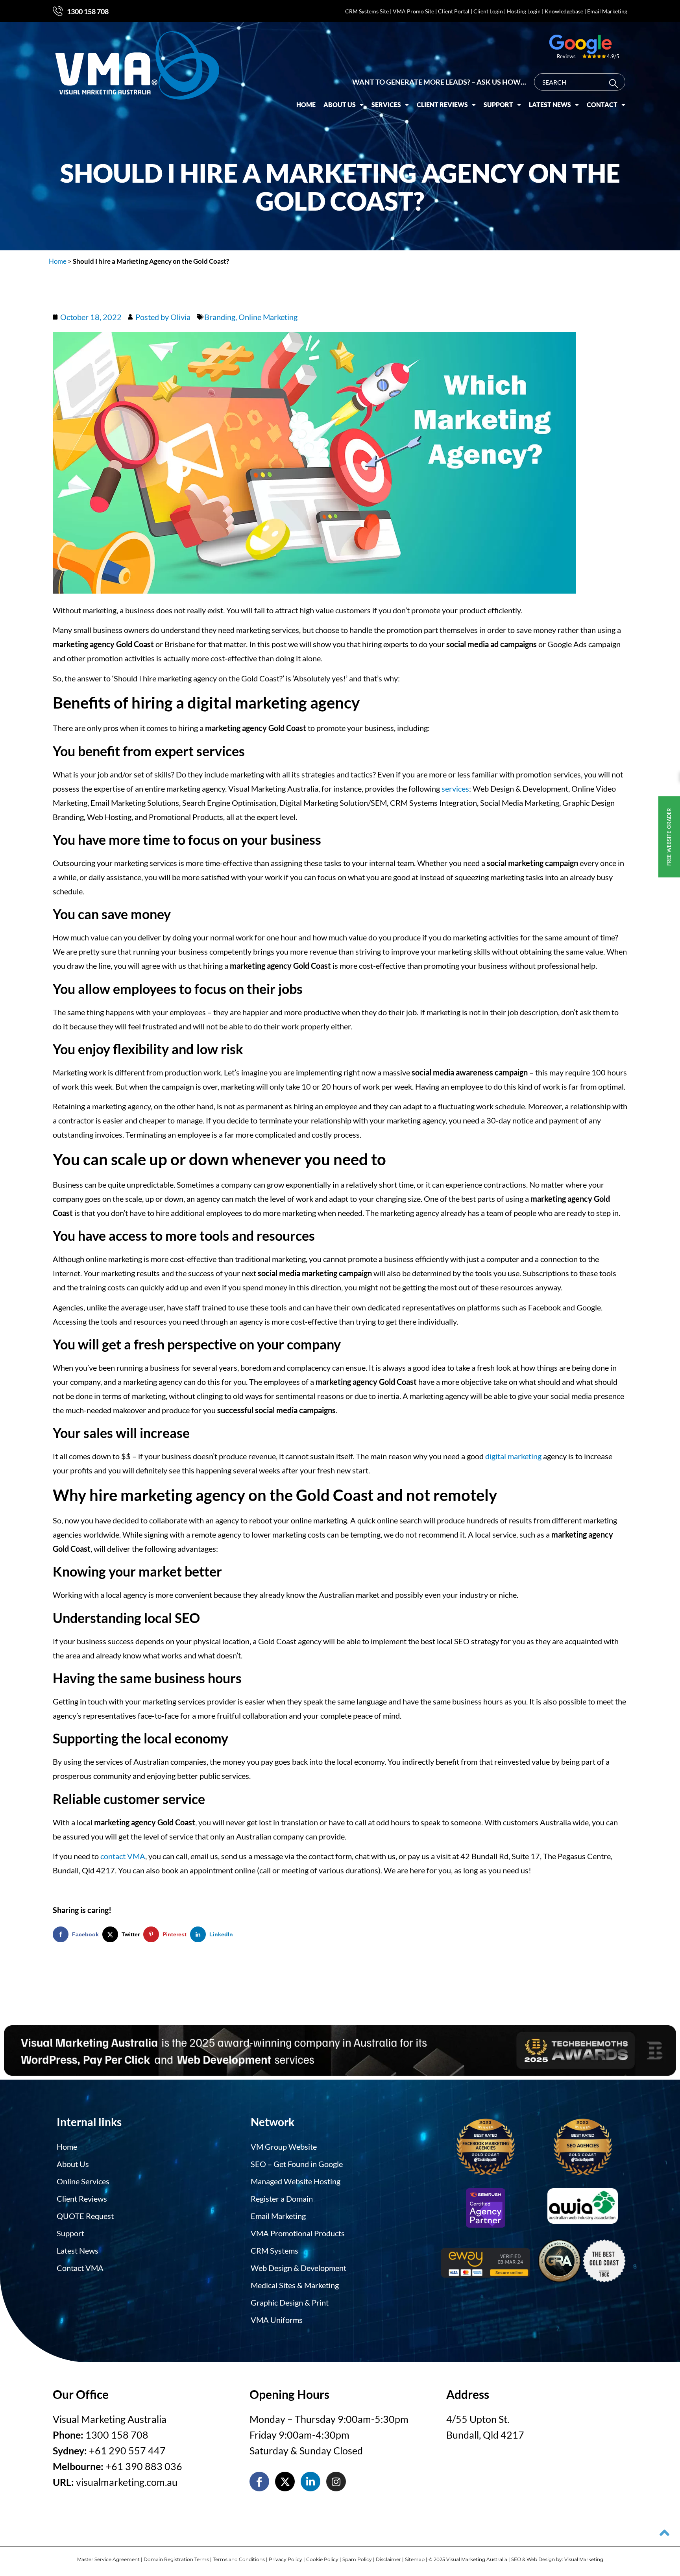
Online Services (83, 2181)
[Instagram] (336, 2482)
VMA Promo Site (413, 11)
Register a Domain (282, 2198)
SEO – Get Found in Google (297, 2164)
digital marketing (513, 1456)
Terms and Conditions (239, 2559)
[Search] (615, 84)
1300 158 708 (88, 11)
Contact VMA (80, 2268)
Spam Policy (357, 2559)
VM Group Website (284, 2147)
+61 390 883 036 (144, 2466)
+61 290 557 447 (127, 2450)
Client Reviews (442, 105)
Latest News (550, 105)
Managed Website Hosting (296, 2181)
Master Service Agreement (108, 2559)
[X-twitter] (285, 2482)
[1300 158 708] (58, 11)
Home (306, 105)
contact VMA (123, 1856)
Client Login (488, 11)
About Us (340, 105)
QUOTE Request (85, 2216)
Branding (220, 317)
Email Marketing (607, 11)
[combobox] (580, 82)
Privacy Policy (285, 2559)
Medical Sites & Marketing (295, 2285)
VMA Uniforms (277, 2320)
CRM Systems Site (367, 11)
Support (498, 105)
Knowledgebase (564, 11)
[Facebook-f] (259, 2482)
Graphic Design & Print (290, 2302)
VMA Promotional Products (298, 2233)
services (455, 788)
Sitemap (415, 2559)
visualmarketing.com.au (127, 2482)
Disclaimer (388, 2559)
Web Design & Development (298, 2268)
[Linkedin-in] (310, 2482)
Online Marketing (268, 317)
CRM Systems (274, 2250)
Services (386, 105)
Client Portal (454, 11)
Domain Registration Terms (176, 2559)
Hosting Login (524, 11)
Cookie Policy (322, 2559)
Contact (602, 105)
